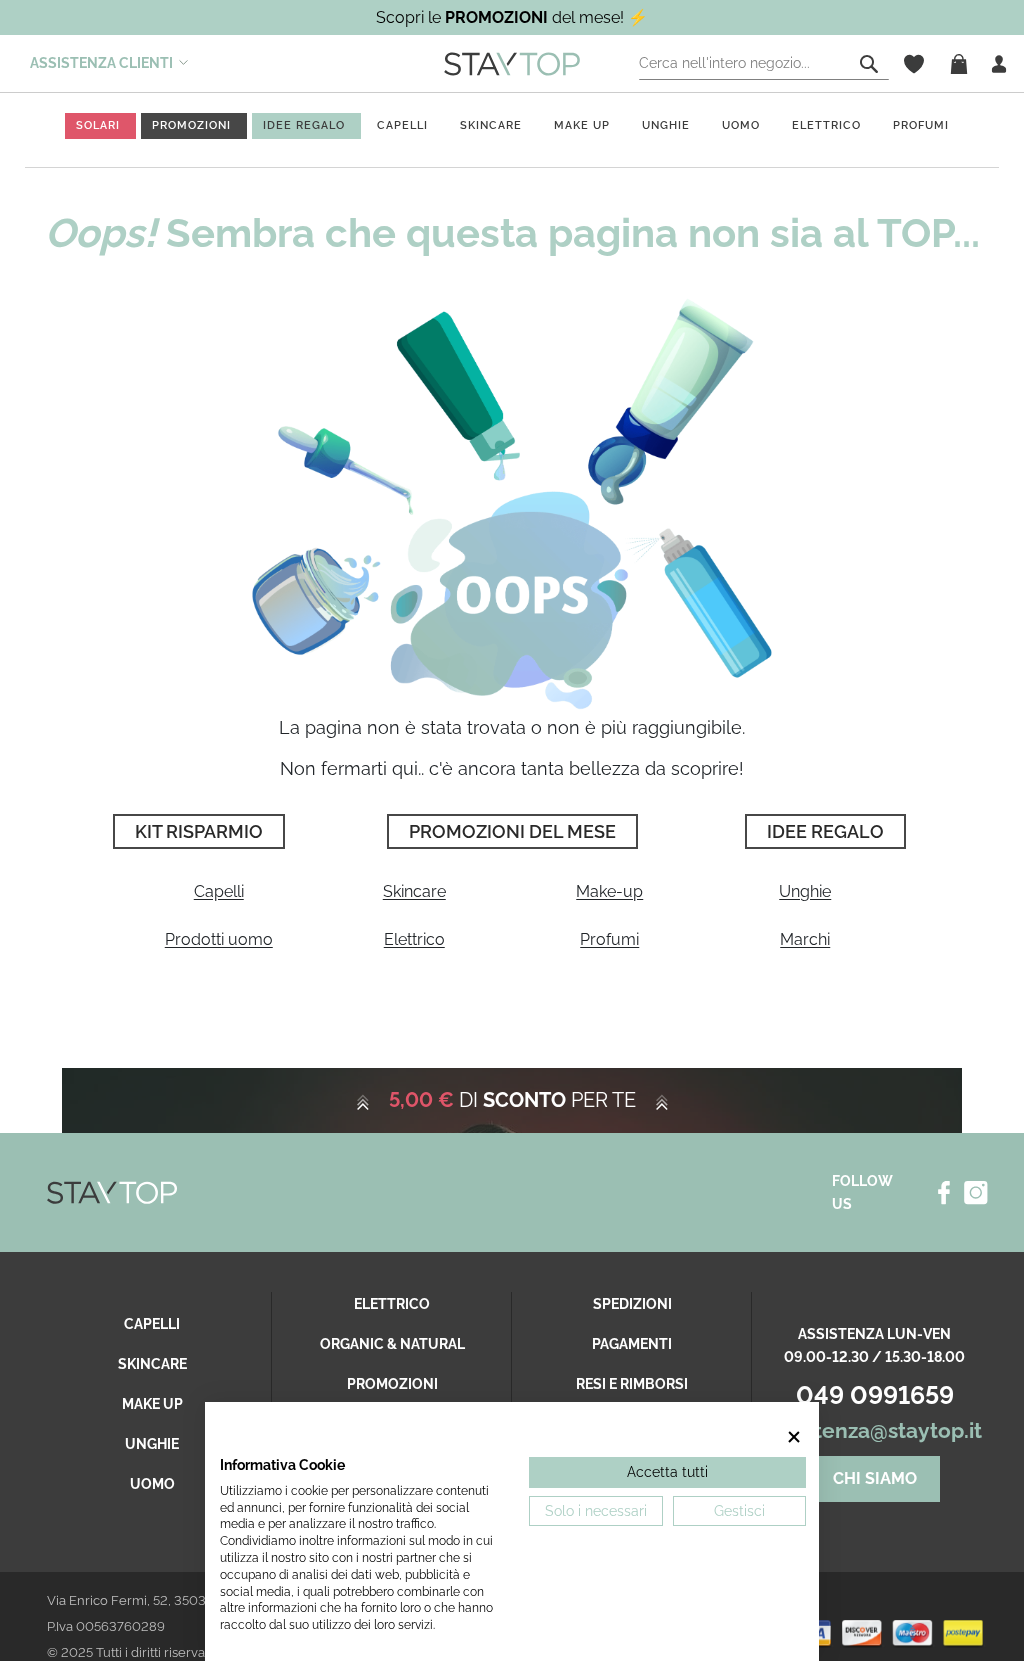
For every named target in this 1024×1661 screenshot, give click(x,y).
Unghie (805, 891)
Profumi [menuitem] (921, 125)
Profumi (609, 939)
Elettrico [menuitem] (826, 125)
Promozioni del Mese (512, 831)
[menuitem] (98, 125)
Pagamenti (632, 1344)
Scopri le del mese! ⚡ (512, 17)
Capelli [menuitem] (402, 125)
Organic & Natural (392, 1344)
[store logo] (512, 63)
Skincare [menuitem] (491, 125)
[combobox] (764, 64)
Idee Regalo (825, 831)
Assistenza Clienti (101, 63)
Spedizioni (632, 1304)
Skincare (414, 891)
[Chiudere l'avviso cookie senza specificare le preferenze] (794, 1436)
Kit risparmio (199, 831)
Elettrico (414, 939)
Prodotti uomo (219, 939)
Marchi (805, 939)
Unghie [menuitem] (666, 125)
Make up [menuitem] (582, 125)
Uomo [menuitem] (741, 125)
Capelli (219, 891)
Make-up (609, 891)
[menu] (512, 130)
